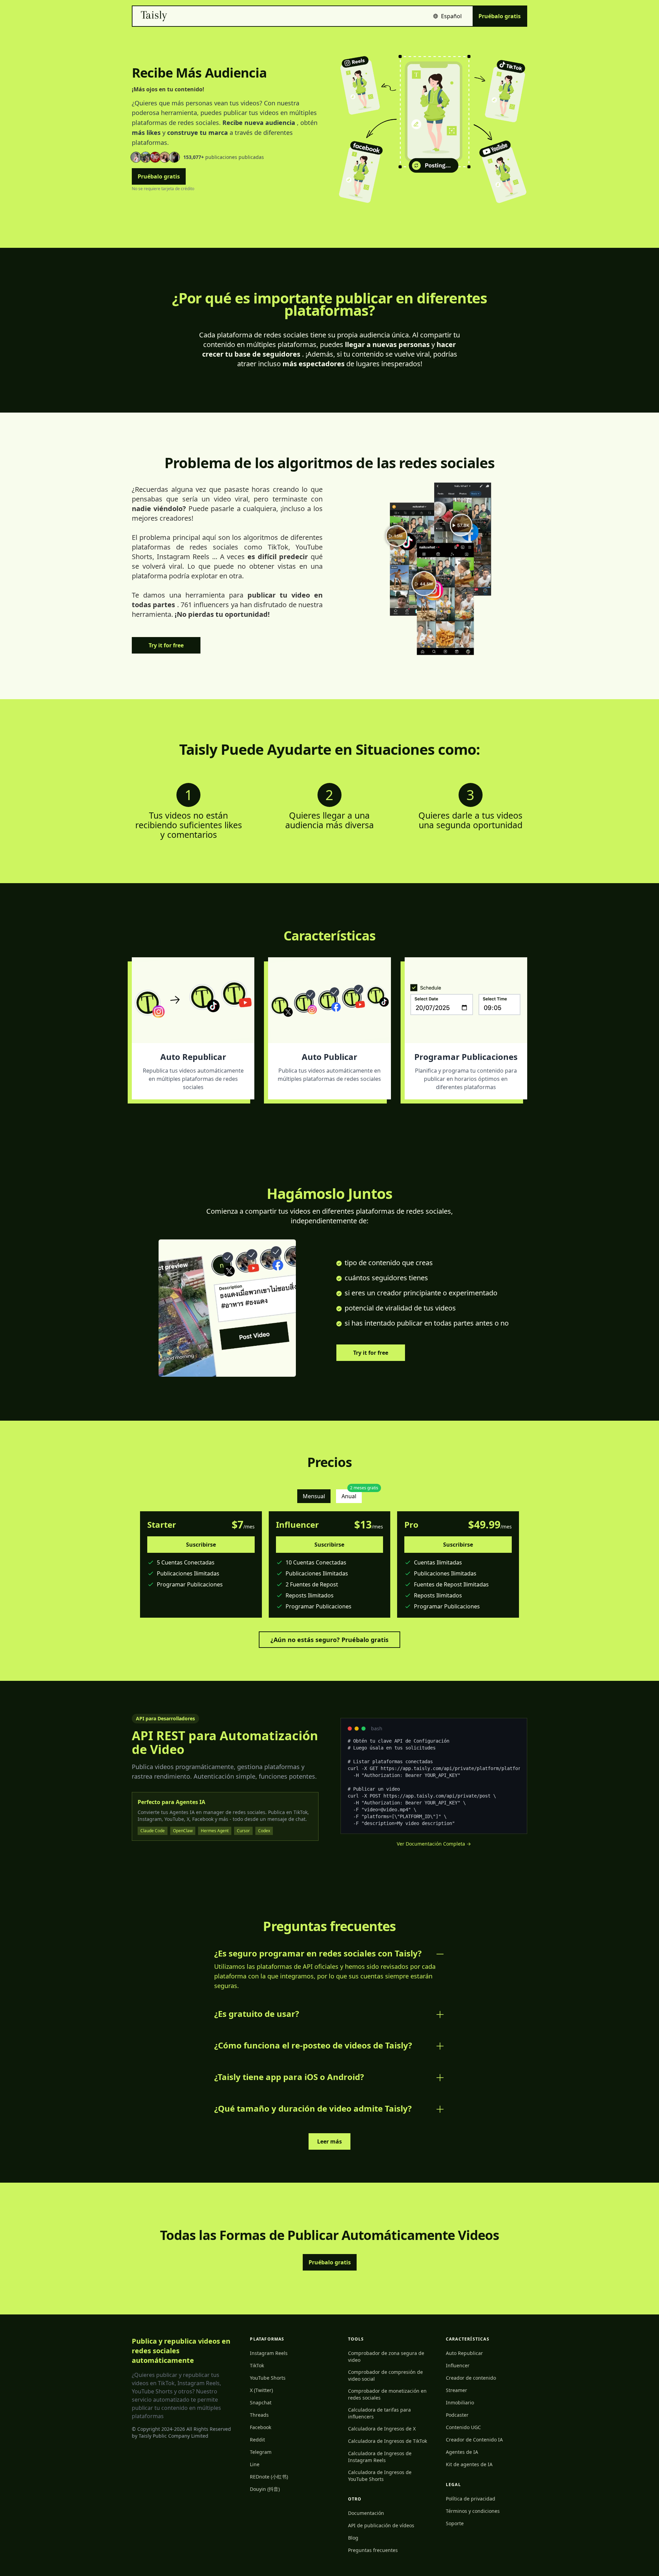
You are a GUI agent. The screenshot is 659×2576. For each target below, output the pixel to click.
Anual (352, 1495)
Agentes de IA (462, 2452)
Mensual (314, 1496)
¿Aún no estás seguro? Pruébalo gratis (329, 1640)
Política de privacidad (471, 2499)
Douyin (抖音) (265, 2489)
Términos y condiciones (473, 2511)
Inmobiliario (460, 2402)
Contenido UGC (463, 2427)
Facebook (261, 2427)
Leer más (329, 2141)
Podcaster (457, 2415)
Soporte (455, 2523)
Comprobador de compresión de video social (385, 2375)
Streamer (456, 2390)
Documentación (366, 2513)
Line (255, 2464)
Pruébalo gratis (500, 16)
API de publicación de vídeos (381, 2525)
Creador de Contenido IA (474, 2440)
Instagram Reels (269, 2353)
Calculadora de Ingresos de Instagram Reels (380, 2457)
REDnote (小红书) (269, 2477)
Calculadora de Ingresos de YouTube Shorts (380, 2476)
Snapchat (261, 2402)
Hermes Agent (215, 1831)
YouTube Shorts (268, 2378)
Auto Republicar (464, 2353)
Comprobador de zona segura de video (386, 2356)
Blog (353, 2538)
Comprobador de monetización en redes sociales (387, 2394)
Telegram (261, 2452)
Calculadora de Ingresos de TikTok (388, 2441)
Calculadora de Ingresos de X (382, 2429)
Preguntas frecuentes (373, 2550)
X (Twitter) (261, 2390)
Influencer (458, 2365)
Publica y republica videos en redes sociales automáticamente (181, 2351)
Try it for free (166, 645)
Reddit (257, 2440)
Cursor (243, 1831)
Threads (259, 2415)
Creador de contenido (471, 2378)
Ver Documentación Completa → (434, 1844)
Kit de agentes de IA (469, 2464)
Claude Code (153, 1831)
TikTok (257, 2365)
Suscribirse (201, 1545)
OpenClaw (183, 1831)
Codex (264, 1831)
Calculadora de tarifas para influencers (379, 2413)
